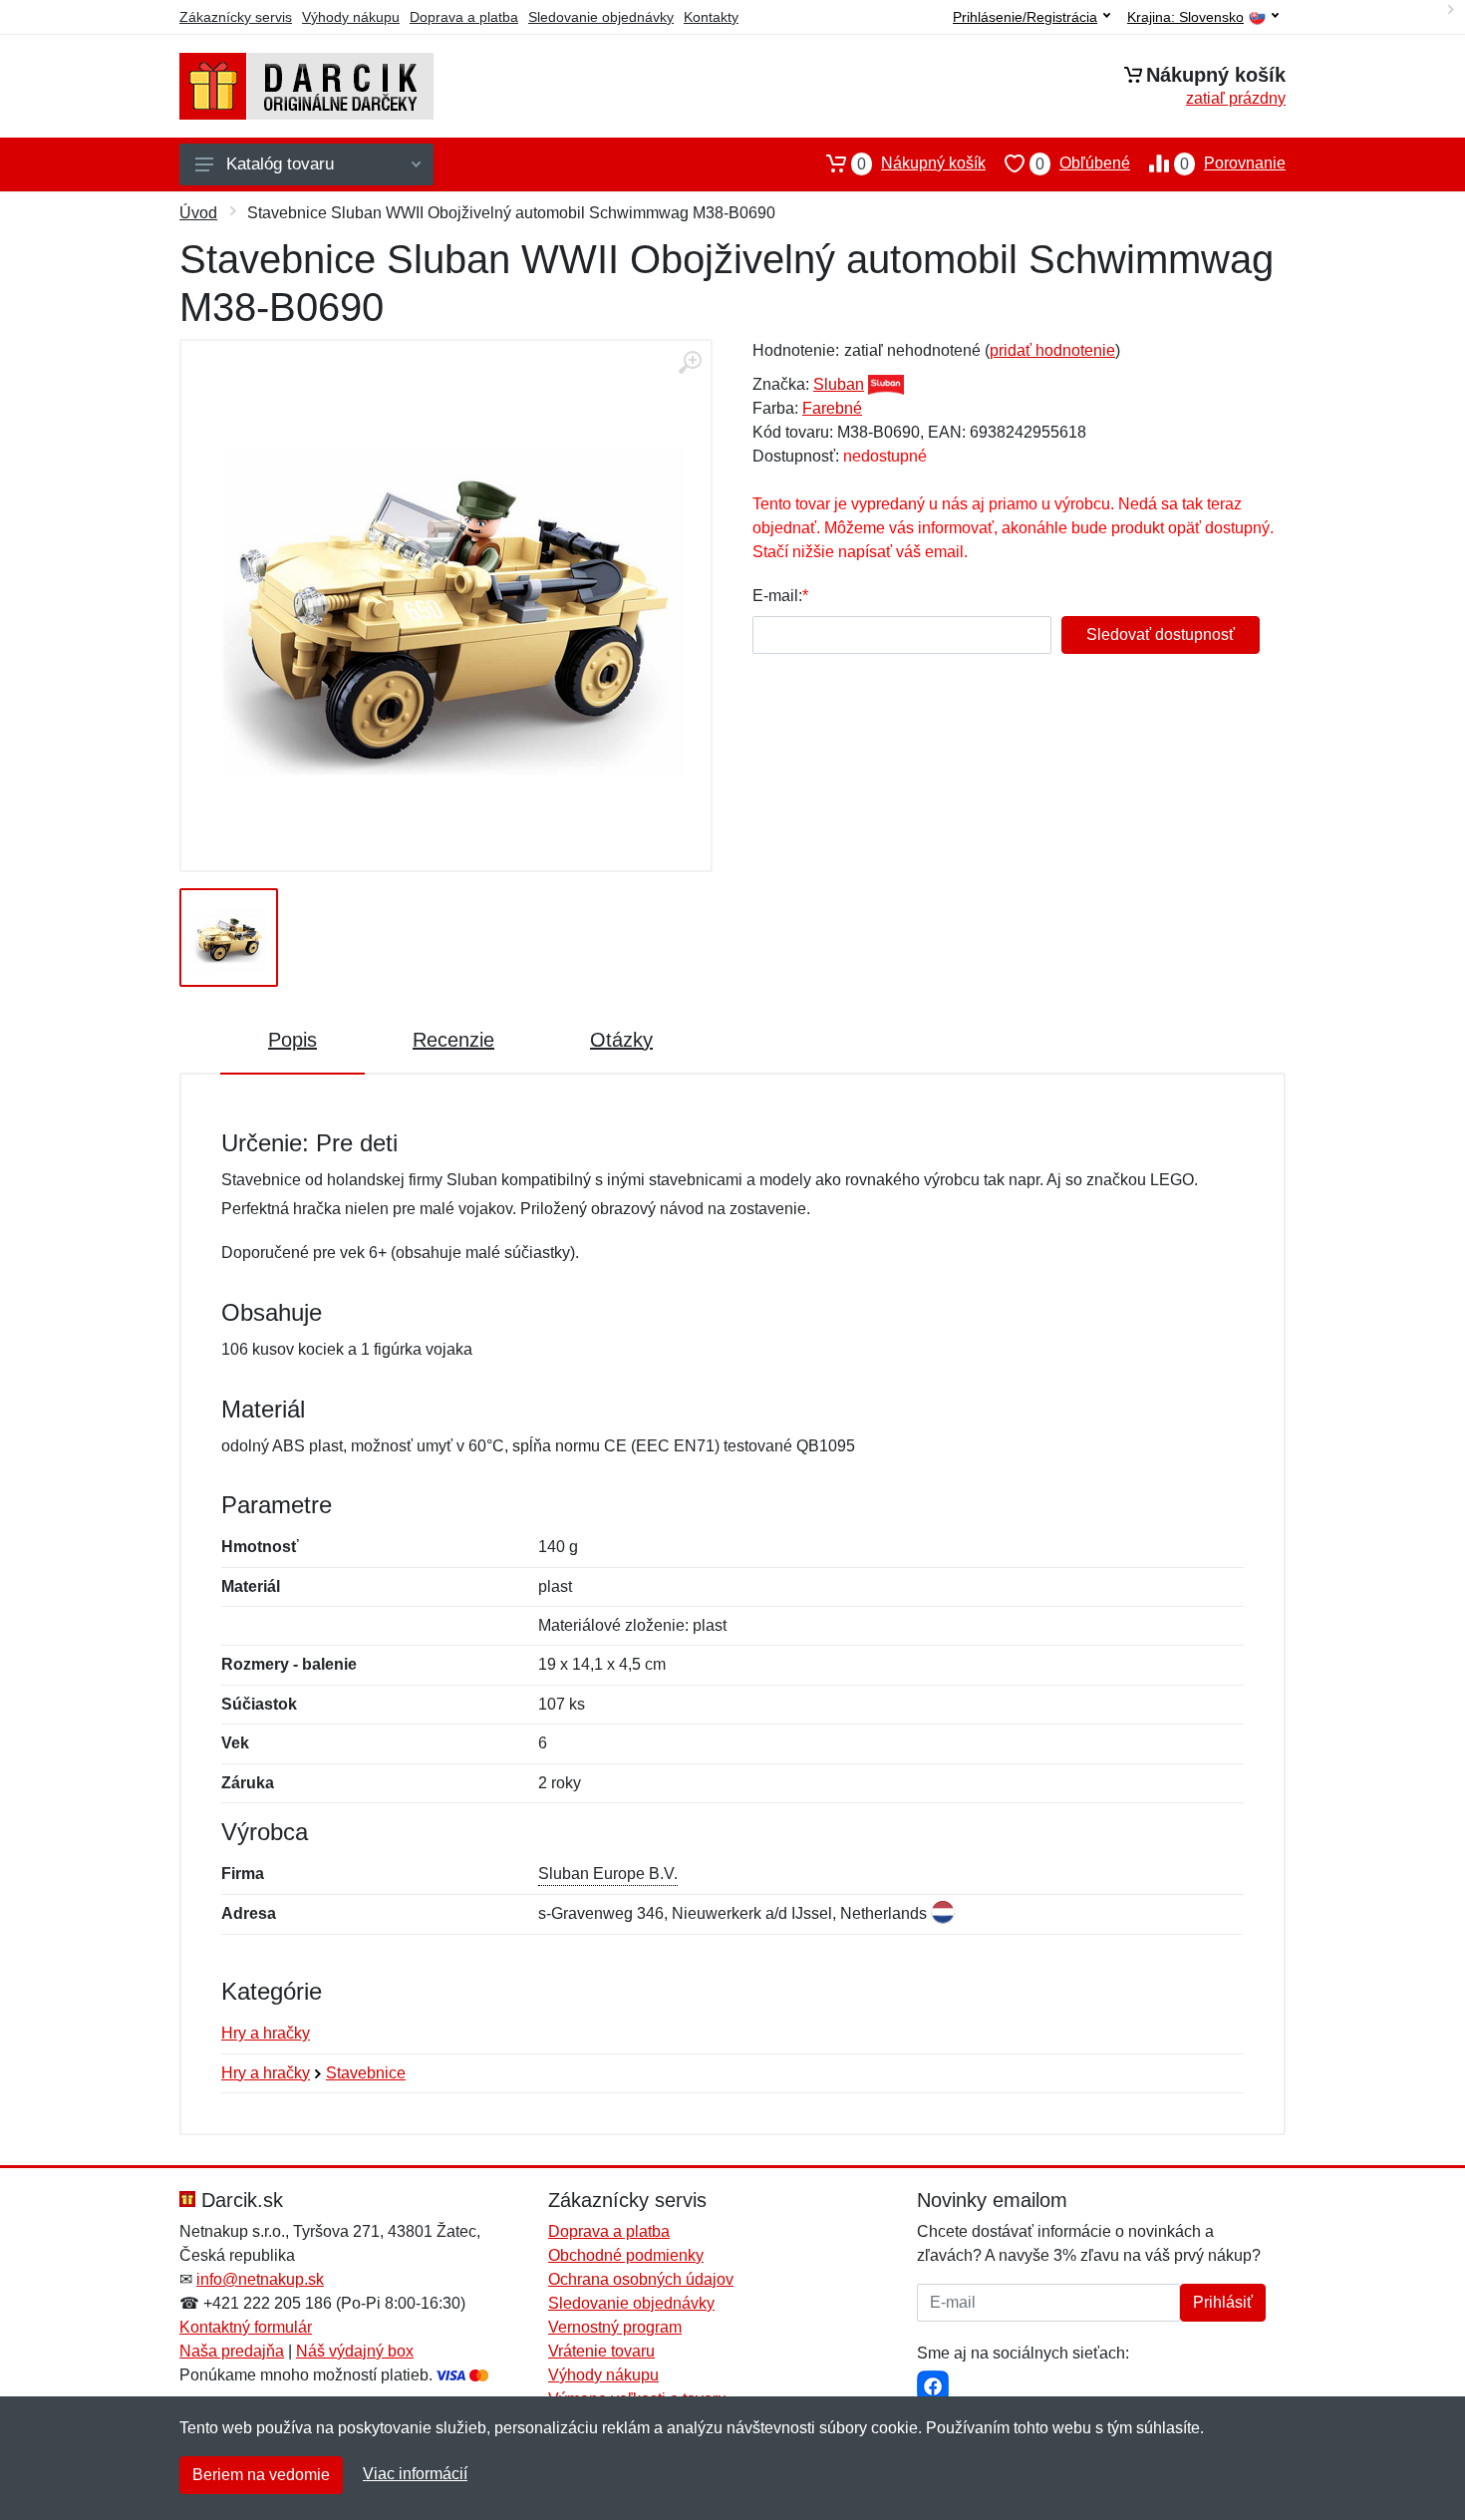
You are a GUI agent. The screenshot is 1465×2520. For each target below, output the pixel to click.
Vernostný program (615, 2327)
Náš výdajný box (355, 2351)
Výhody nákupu (351, 17)
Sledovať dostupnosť (1161, 634)
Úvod (198, 213)
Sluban (839, 384)
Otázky (621, 1040)
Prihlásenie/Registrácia (1025, 17)
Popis (293, 1040)
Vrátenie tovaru (601, 2351)
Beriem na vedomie (261, 2475)
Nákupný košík (921, 163)
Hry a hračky (266, 2033)
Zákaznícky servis (236, 17)
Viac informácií (415, 2474)
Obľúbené (1083, 163)
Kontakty (711, 17)
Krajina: (1185, 17)
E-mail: (777, 596)
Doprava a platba (464, 17)
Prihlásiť (1223, 2302)
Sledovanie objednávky (601, 17)
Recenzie (453, 1040)
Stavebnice (366, 2073)
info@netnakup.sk (260, 2279)
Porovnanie (1233, 163)
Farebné (832, 408)
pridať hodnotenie (1052, 350)
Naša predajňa (232, 2351)
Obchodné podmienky (626, 2255)
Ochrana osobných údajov (641, 2279)
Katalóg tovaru (280, 164)
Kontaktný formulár (246, 2327)
